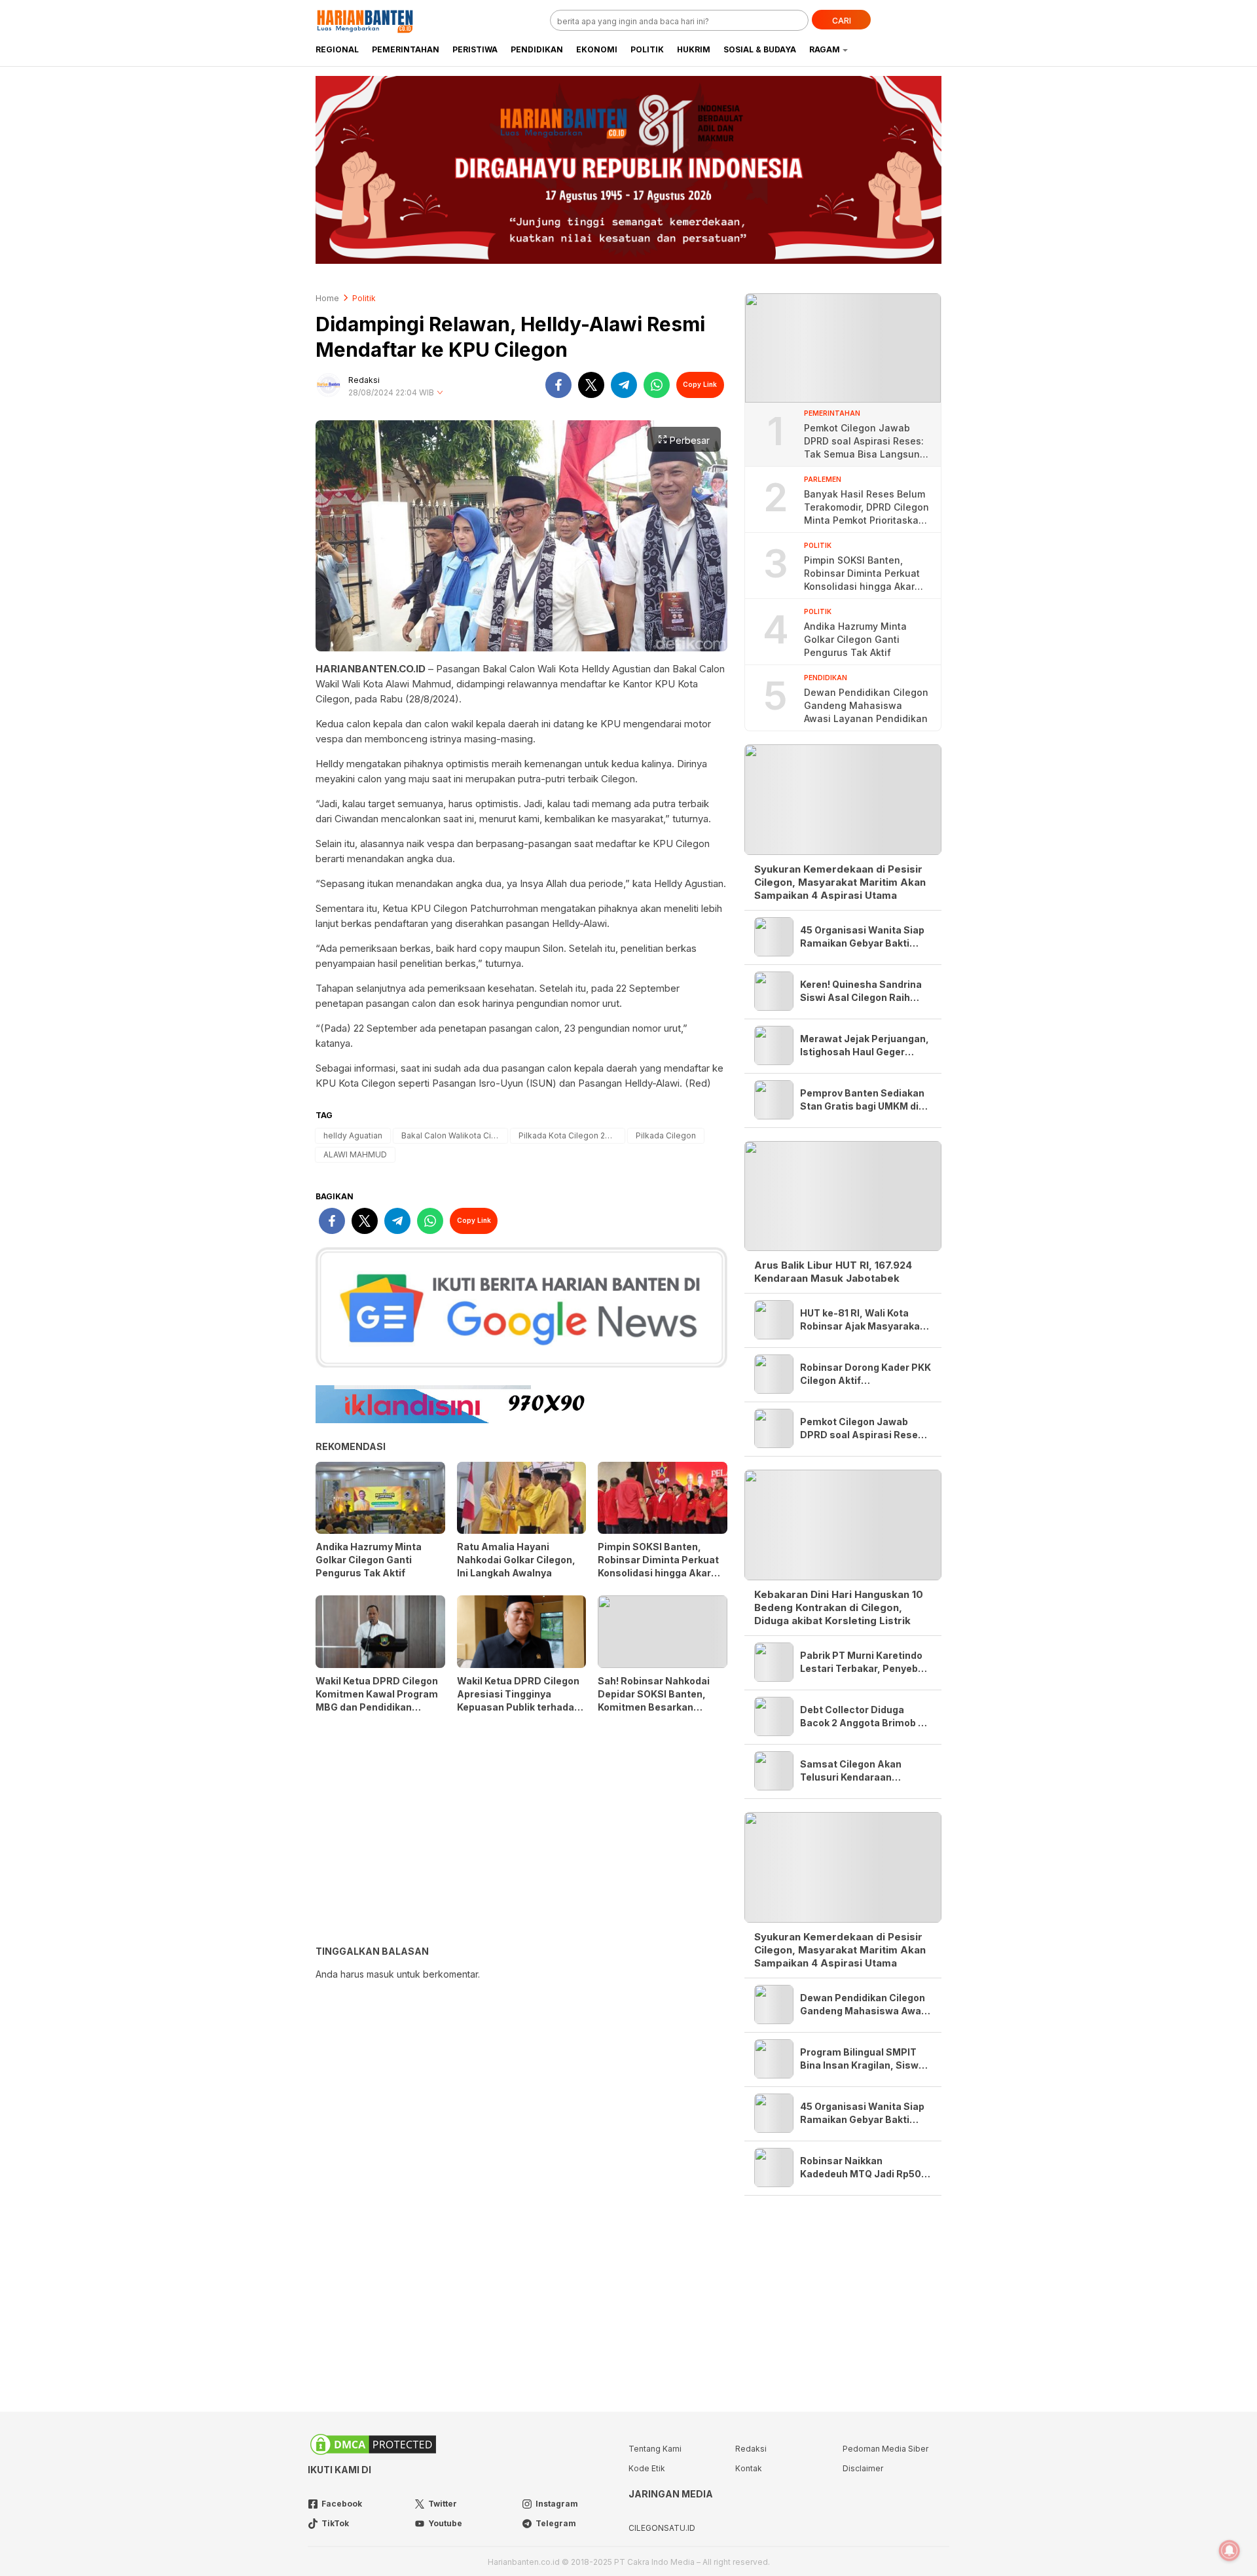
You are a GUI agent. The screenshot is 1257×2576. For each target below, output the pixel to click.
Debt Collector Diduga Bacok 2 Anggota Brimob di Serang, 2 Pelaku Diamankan (863, 1717)
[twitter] (591, 385)
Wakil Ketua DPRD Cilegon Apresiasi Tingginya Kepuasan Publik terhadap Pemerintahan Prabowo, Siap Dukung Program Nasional (519, 1714)
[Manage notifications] (1230, 2550)
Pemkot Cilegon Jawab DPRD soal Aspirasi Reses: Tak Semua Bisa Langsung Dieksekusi (865, 442)
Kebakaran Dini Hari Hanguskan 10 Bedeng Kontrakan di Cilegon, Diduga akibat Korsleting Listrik (839, 1607)
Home (327, 298)
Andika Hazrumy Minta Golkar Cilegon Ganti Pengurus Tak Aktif (369, 1560)
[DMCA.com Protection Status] (373, 2454)
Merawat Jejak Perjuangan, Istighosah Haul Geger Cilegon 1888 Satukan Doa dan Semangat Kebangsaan (865, 1046)
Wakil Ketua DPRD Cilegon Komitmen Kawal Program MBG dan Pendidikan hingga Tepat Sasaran (377, 1700)
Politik (364, 298)
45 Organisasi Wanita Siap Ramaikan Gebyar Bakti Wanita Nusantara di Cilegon (862, 937)
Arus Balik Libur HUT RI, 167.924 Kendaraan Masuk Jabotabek (833, 1272)
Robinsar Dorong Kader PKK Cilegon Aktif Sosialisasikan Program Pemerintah (865, 1374)
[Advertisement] (521, 1834)
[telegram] (624, 385)
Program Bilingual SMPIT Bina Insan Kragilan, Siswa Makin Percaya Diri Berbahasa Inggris (862, 2059)
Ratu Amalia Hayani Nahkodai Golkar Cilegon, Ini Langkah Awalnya (516, 1560)
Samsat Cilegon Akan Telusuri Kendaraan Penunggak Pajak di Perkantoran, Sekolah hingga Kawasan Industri (858, 1771)
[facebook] (558, 385)
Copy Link (700, 384)
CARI (842, 21)
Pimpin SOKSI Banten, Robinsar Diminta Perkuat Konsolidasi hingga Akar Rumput (658, 1566)
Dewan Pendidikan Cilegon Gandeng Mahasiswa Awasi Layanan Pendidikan (866, 705)
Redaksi (364, 380)
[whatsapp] (657, 385)
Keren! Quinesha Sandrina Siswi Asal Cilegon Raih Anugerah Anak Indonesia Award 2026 (861, 991)
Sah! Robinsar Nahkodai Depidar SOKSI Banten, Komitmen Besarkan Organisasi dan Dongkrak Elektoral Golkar (657, 1707)
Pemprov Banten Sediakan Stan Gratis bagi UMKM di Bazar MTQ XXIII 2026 (862, 1100)
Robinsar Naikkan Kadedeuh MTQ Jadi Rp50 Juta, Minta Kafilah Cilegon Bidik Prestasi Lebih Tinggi (864, 2168)
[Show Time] (440, 393)
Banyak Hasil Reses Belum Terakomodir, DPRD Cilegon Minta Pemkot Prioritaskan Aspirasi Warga (866, 508)
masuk (380, 1974)
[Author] (329, 385)
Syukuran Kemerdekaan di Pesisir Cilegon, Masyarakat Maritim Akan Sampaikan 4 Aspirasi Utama (840, 882)
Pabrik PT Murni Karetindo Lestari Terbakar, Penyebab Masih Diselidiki (865, 1662)
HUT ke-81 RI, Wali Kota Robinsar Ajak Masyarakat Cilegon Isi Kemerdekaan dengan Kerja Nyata (862, 1320)
